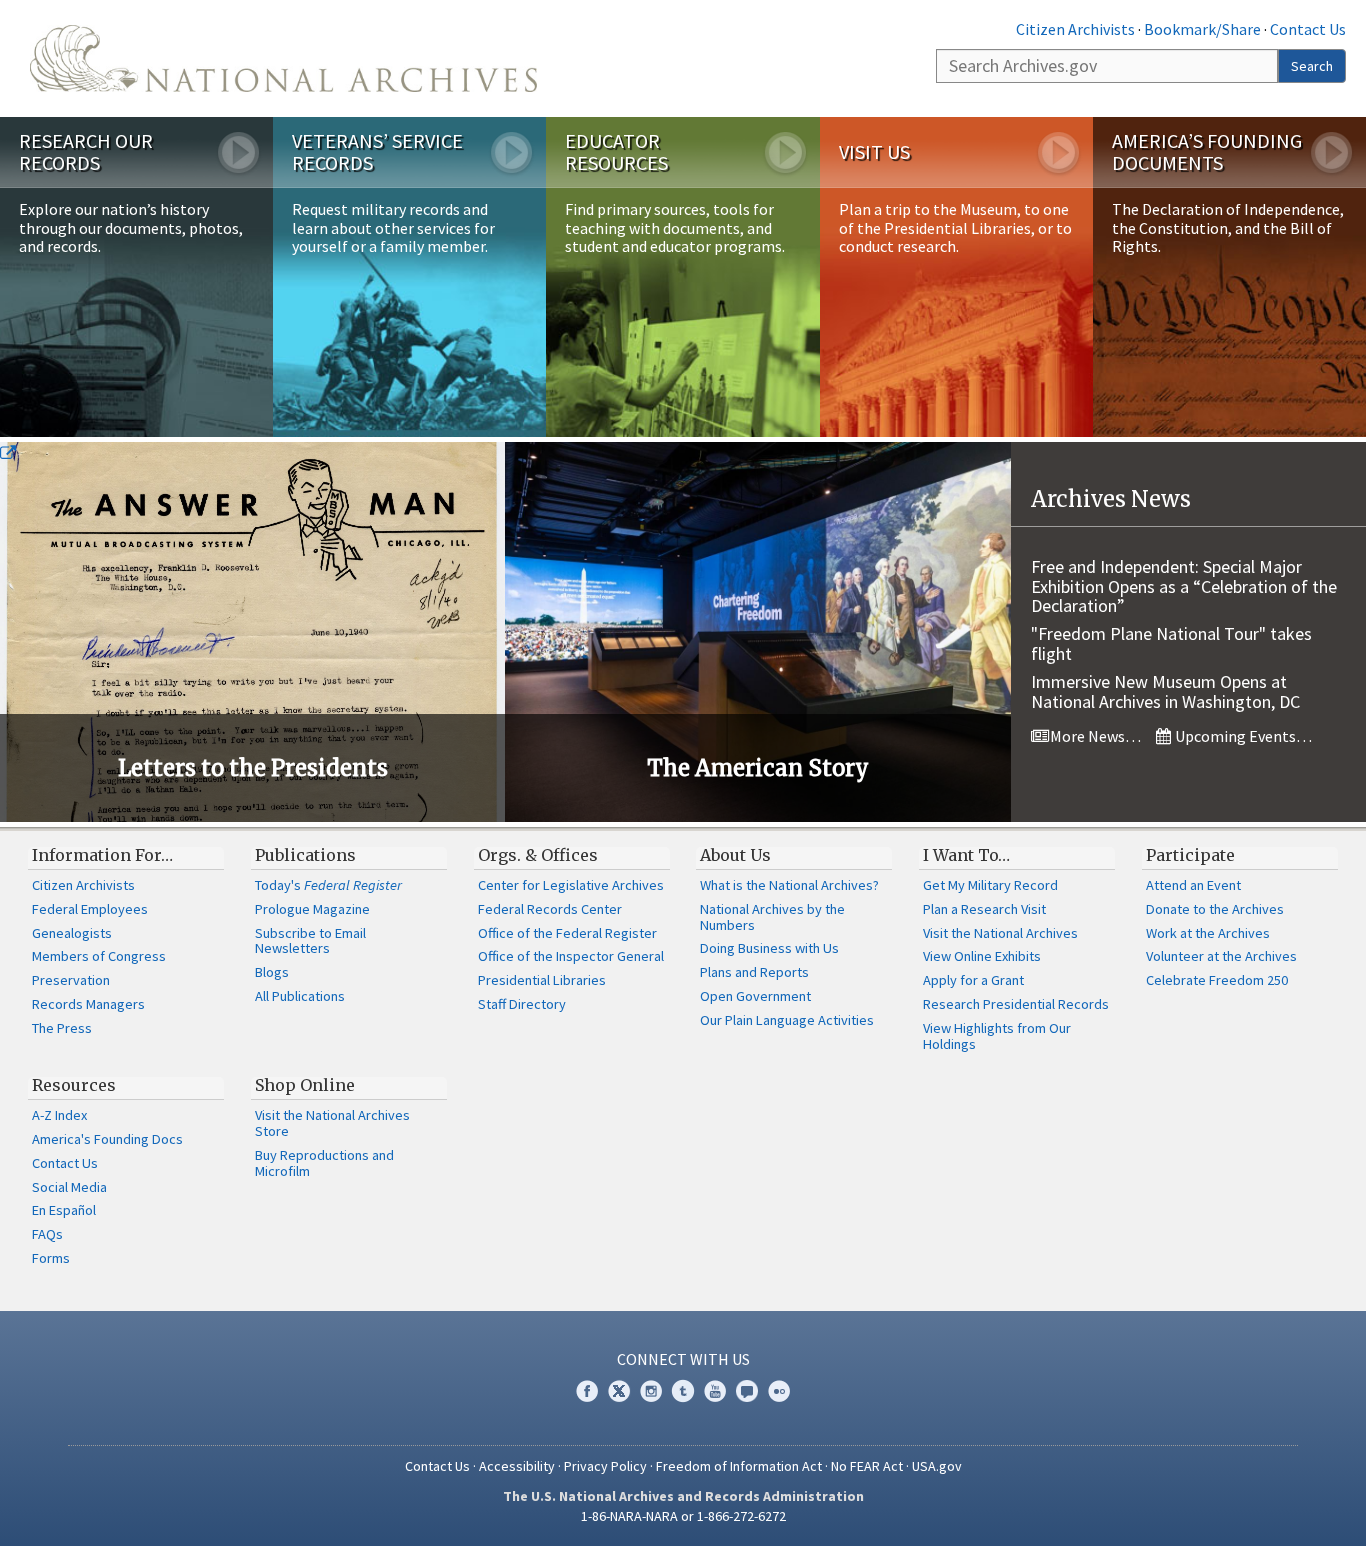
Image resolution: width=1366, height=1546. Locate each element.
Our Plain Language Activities (787, 1020)
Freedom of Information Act (739, 1466)
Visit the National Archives (1000, 933)
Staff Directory (522, 1004)
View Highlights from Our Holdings (997, 1036)
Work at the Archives (1208, 933)
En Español (64, 1210)
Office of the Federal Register (567, 933)
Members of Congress (99, 956)
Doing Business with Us (769, 948)
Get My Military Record (990, 885)
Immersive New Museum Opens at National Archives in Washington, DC (1165, 691)
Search (1312, 66)
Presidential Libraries (542, 980)
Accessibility (517, 1466)
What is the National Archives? (789, 885)
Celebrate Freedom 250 (1217, 980)
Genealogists (72, 933)
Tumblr (683, 1391)
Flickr (779, 1391)
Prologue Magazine (312, 909)
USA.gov (937, 1466)
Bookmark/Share (1202, 29)
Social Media (69, 1187)
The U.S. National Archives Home (283, 58)
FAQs (47, 1234)
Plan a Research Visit (984, 909)
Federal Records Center (550, 909)
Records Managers (88, 1004)
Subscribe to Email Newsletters (310, 941)
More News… (1094, 736)
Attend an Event (1193, 885)
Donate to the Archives (1215, 909)
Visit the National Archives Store (332, 1123)
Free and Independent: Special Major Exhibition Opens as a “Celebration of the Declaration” (1184, 586)
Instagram (651, 1391)
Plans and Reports (754, 972)
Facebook (587, 1391)
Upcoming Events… (1242, 736)
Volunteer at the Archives (1221, 956)
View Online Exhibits (982, 956)
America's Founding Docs (107, 1139)
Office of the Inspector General (571, 956)
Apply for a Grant (973, 980)
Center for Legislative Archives (571, 885)
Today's (328, 885)
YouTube (715, 1391)
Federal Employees (90, 909)
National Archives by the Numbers (772, 917)
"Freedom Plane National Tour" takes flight (1171, 643)
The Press (62, 1028)
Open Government (755, 996)
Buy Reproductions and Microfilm (324, 1163)
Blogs (272, 972)
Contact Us (1308, 29)
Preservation (71, 980)
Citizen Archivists (1075, 29)
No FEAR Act (867, 1466)
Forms (51, 1258)
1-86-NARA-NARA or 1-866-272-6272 (683, 1516)
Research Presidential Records (1016, 1004)
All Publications (300, 996)
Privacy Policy (605, 1466)
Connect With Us (683, 1359)
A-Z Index (59, 1115)
